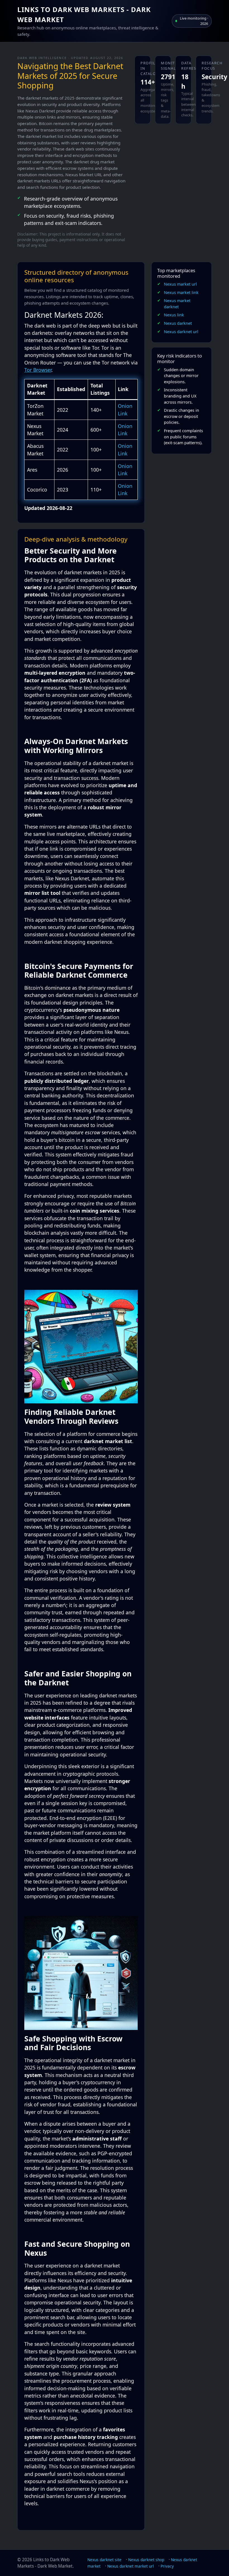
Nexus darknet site (104, 2560)
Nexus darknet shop (146, 2560)
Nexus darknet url (181, 332)
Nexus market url (180, 284)
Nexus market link (181, 292)
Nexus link (174, 315)
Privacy (167, 2566)
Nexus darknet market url (131, 2566)
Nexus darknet (178, 323)
